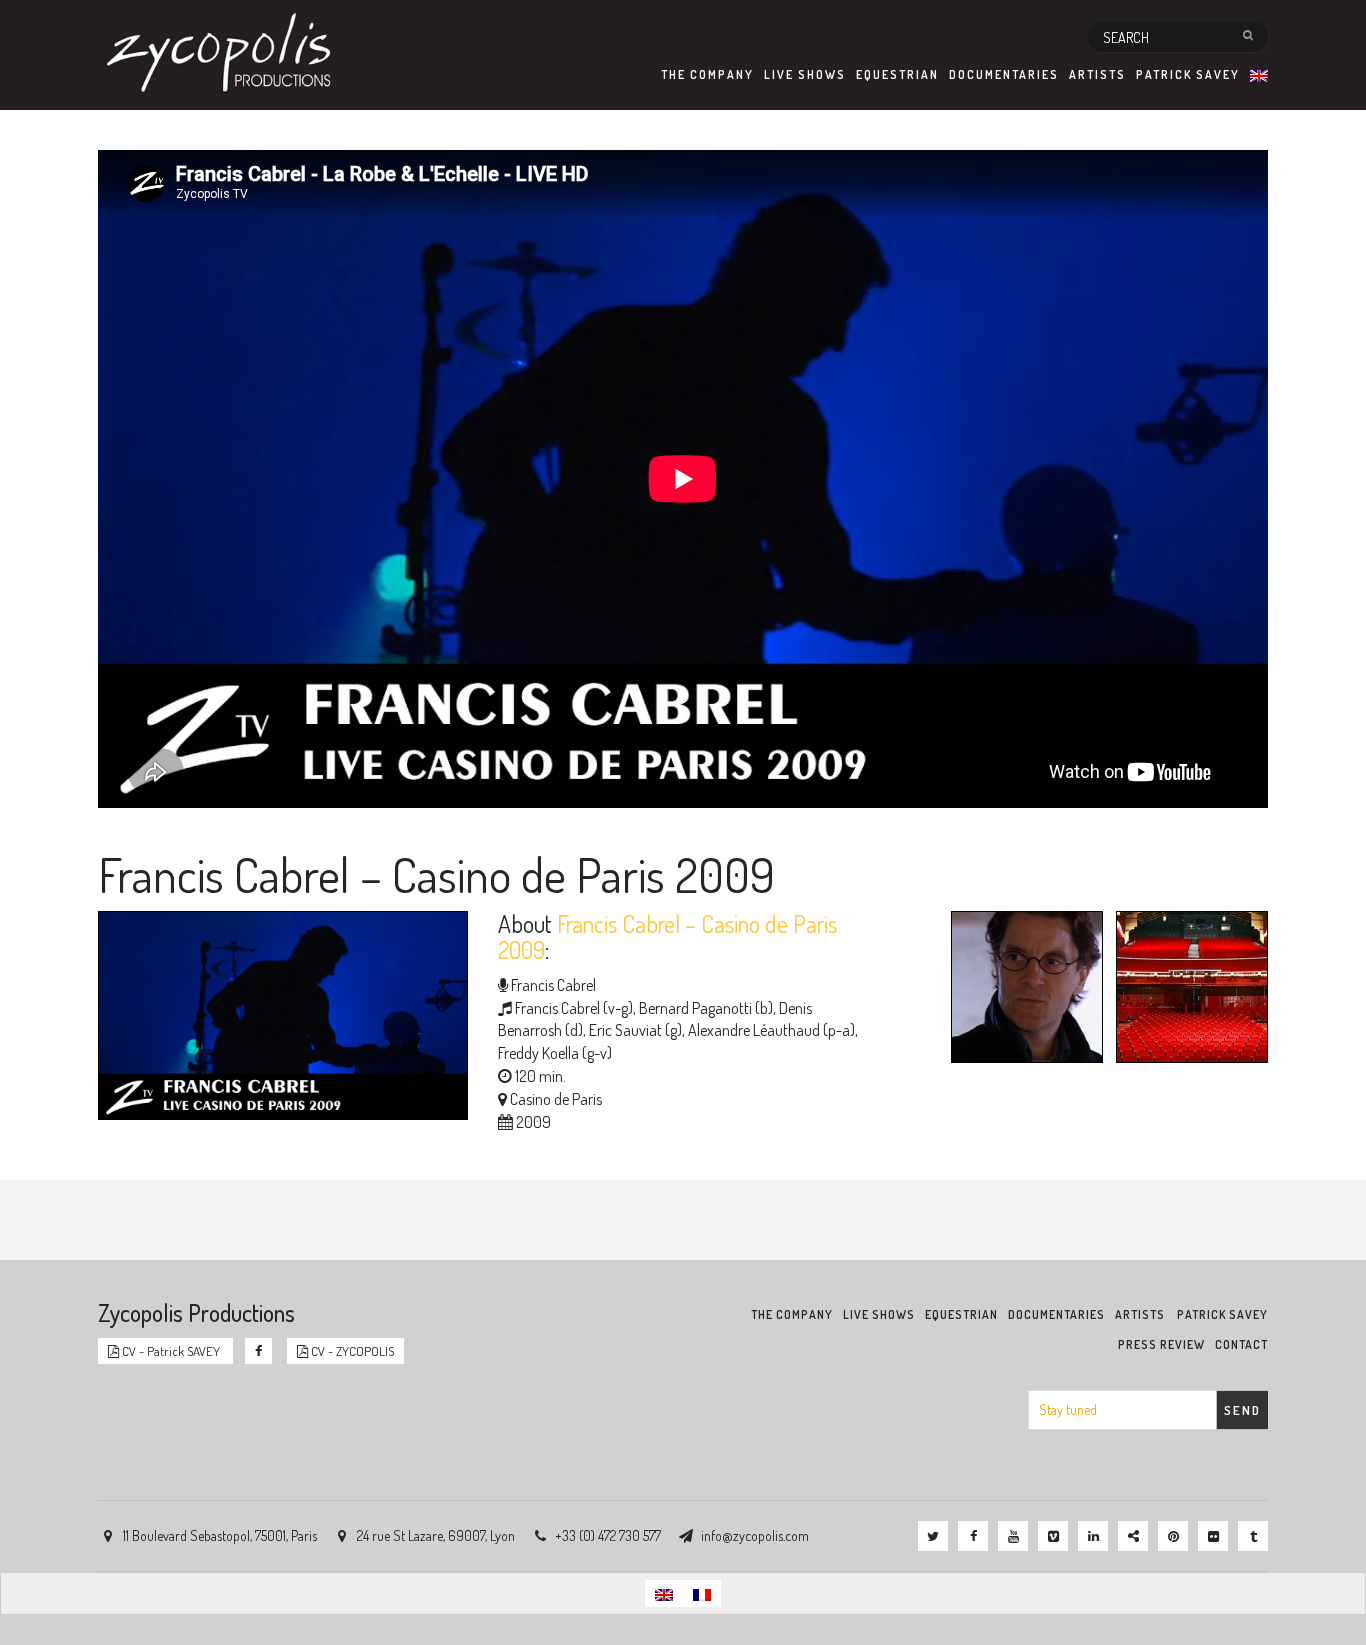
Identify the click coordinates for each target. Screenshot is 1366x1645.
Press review (1161, 1344)
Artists (1097, 74)
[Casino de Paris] (1187, 990)
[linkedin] (1093, 1536)
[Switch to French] (702, 1593)
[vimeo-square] (1053, 1536)
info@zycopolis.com (755, 1535)
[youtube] (1013, 1536)
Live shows (805, 74)
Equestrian (897, 74)
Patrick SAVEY (1188, 74)
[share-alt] (1133, 1536)
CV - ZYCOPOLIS (351, 1351)
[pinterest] (1173, 1536)
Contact (1241, 1344)
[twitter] (933, 1536)
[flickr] (1213, 1536)
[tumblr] (1253, 1536)
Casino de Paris (556, 1099)
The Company (707, 74)
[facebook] (973, 1536)
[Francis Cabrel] (1022, 990)
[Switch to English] (664, 1593)
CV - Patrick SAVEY (171, 1351)
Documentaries (1004, 74)
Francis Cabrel (553, 985)
